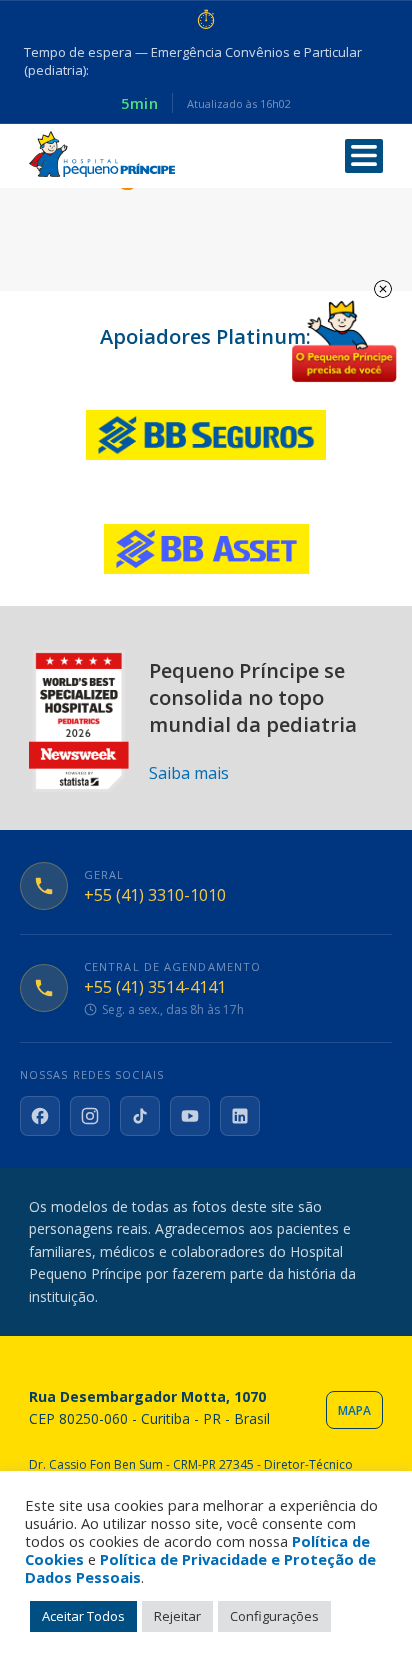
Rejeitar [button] (177, 1616)
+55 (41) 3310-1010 (155, 895)
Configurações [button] (274, 1616)
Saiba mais (189, 773)
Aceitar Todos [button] (83, 1616)
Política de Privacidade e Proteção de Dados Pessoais (200, 1568)
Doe (344, 342)
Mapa (354, 1410)
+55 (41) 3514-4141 (155, 987)
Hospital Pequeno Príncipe (102, 154)
